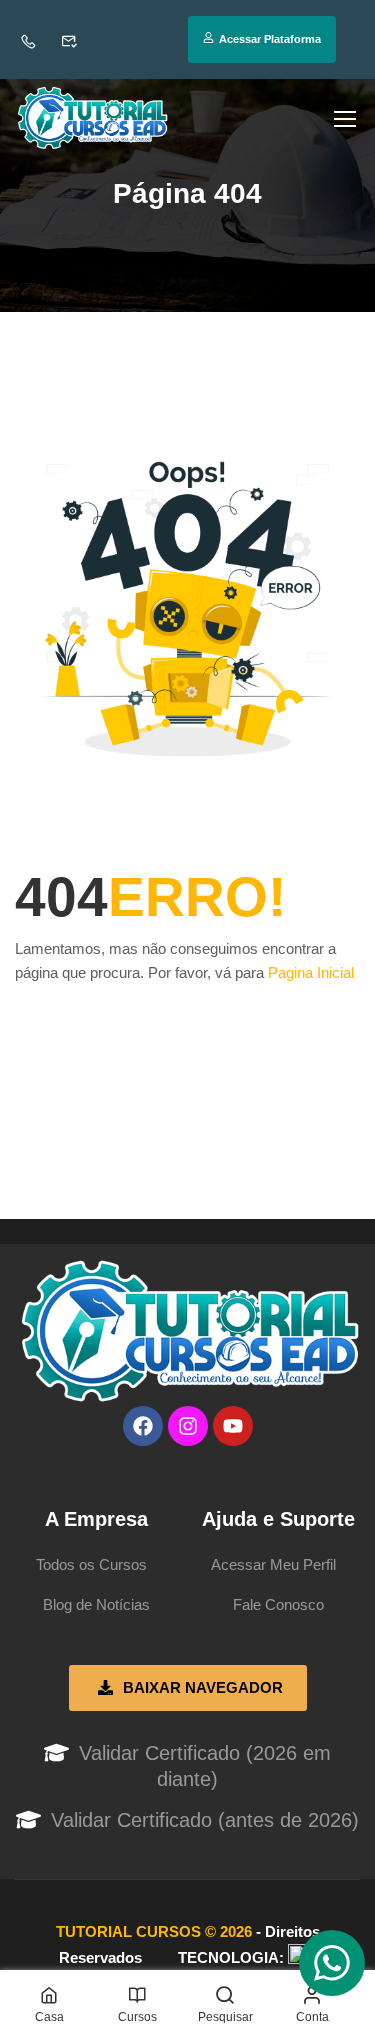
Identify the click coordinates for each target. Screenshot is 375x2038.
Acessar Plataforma (270, 39)
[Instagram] (188, 1426)
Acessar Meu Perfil (273, 1564)
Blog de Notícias (96, 1604)
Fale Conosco (278, 1604)
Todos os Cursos (91, 1564)
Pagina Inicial (311, 972)
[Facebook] (143, 1426)
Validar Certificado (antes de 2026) (205, 1820)
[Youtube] (233, 1426)
